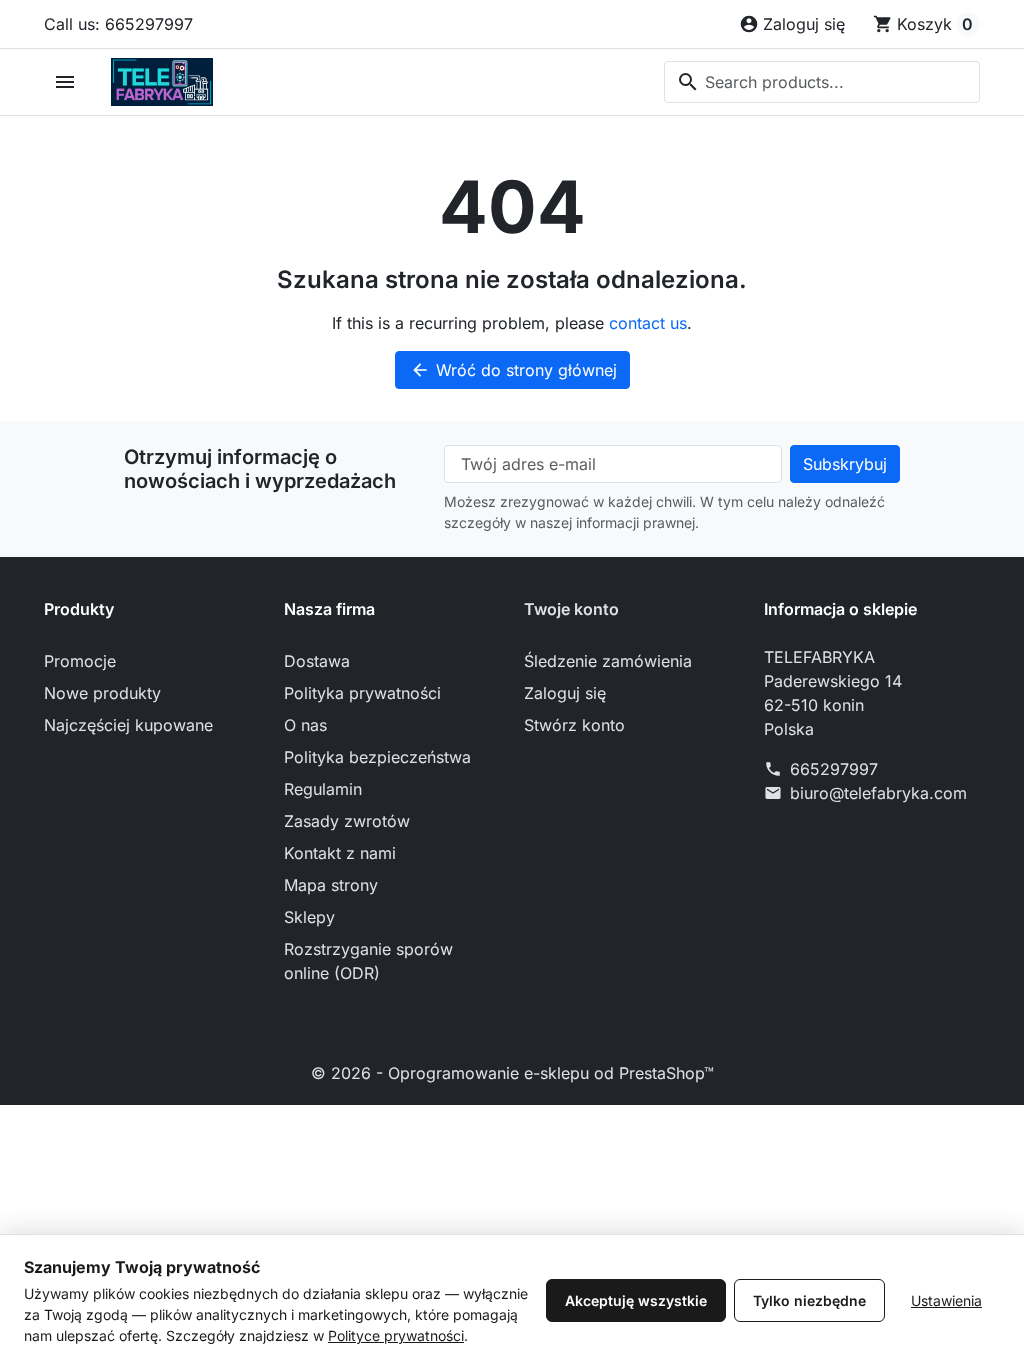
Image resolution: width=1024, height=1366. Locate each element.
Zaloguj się (565, 693)
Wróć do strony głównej (513, 370)
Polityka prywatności (362, 693)
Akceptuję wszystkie (636, 1300)
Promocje (80, 661)
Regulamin (323, 789)
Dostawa (317, 661)
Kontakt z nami (340, 853)
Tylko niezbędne (809, 1300)
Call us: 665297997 (118, 24)
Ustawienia (946, 1300)
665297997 (834, 769)
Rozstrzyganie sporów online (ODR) (368, 961)
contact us (648, 323)
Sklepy (309, 917)
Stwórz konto (574, 725)
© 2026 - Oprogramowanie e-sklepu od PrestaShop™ (512, 1073)
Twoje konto (571, 609)
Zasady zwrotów (347, 821)
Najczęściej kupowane (128, 725)
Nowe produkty (102, 693)
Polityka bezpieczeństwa (377, 757)
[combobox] (822, 82)
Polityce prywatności (396, 1335)
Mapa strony (331, 885)
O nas (305, 725)
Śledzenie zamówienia (608, 661)
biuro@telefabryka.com (878, 793)
